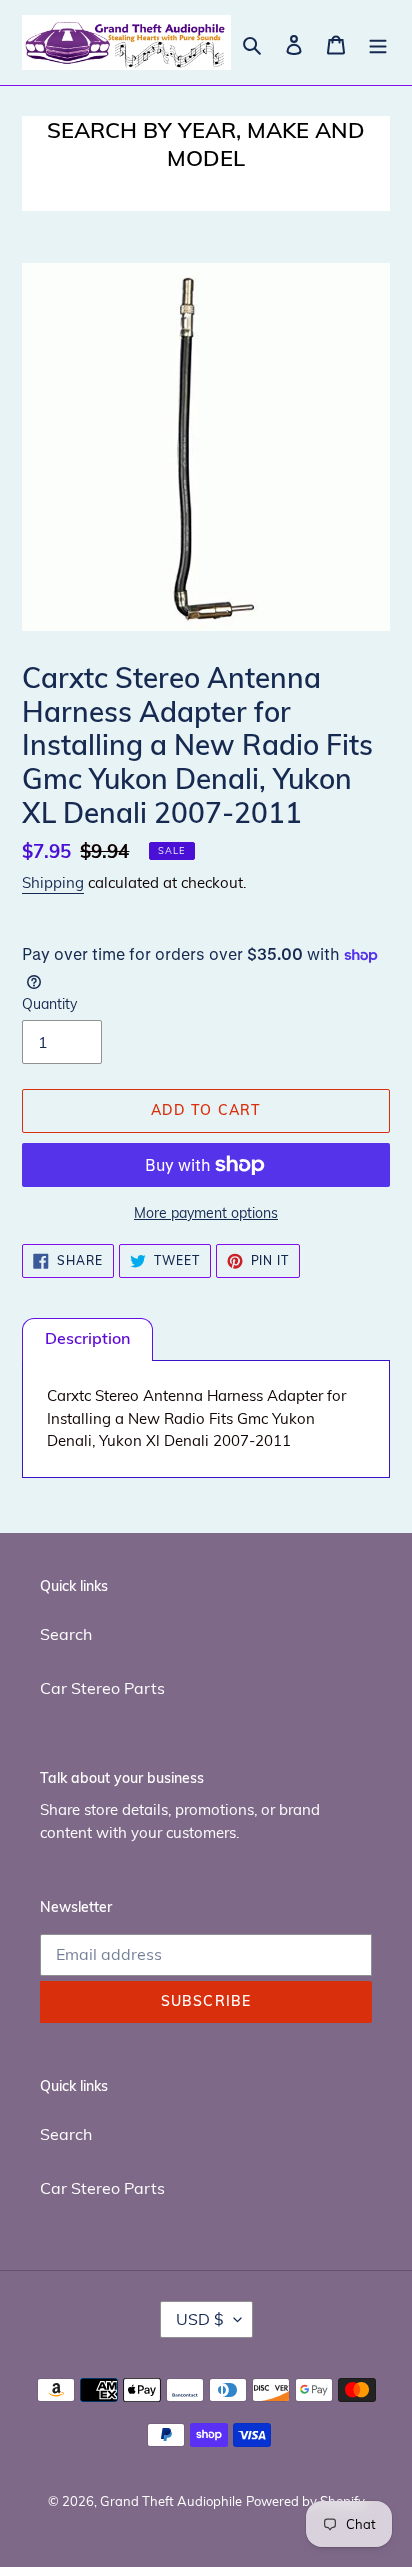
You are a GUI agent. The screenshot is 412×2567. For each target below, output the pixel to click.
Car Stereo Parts (102, 1688)
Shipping (53, 882)
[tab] (87, 1339)
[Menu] (378, 43)
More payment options (206, 1213)
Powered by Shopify (305, 2501)
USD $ (200, 2319)
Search (66, 1634)
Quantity (49, 1004)
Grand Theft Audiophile (171, 2501)
